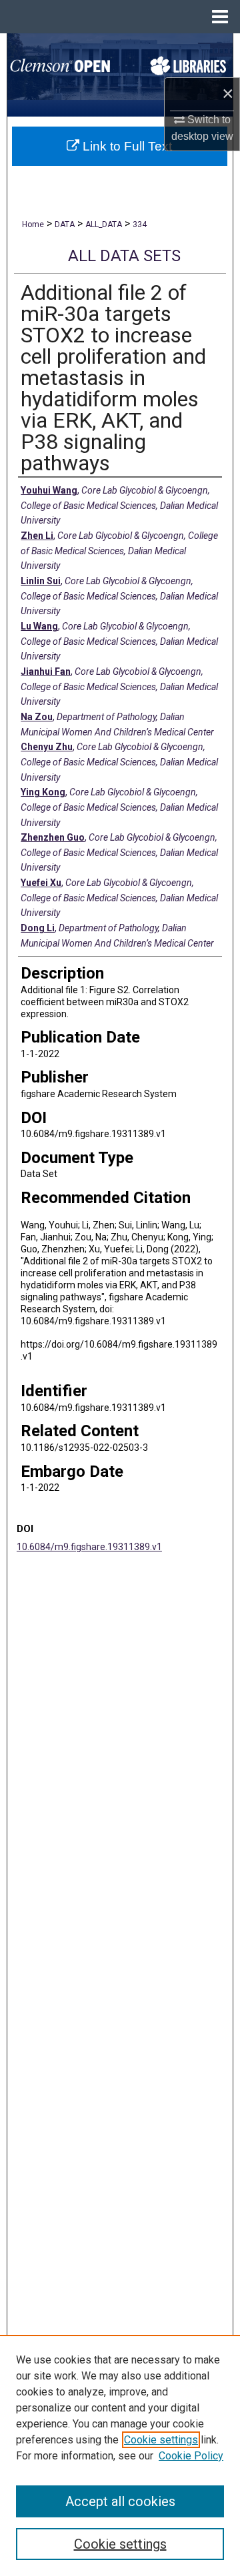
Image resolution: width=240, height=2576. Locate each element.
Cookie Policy (191, 2456)
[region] (120, 2455)
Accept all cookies (120, 2501)
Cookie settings (161, 2440)
